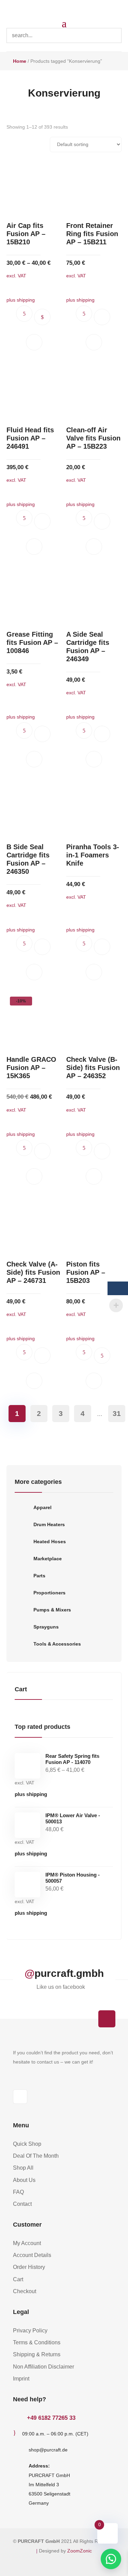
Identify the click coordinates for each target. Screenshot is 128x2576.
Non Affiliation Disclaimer (44, 2367)
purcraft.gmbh (69, 1973)
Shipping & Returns (37, 2354)
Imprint (21, 2379)
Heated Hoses (50, 1542)
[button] (34, 342)
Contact (22, 2204)
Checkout (25, 2291)
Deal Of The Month (36, 2156)
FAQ (18, 2192)
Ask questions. (24, 314)
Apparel (42, 1507)
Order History (29, 2267)
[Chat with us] (111, 2559)
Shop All (23, 2168)
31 (117, 1413)
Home (20, 61)
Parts (39, 1576)
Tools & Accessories (57, 1644)
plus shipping (31, 1794)
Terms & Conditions (37, 2342)
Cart (18, 2279)
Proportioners (49, 1593)
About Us (24, 2180)
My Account (27, 2243)
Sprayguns (46, 1627)
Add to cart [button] (102, 317)
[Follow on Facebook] (20, 2097)
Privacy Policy (30, 2331)
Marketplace (48, 1559)
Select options (42, 317)
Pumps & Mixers (52, 1610)
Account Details (32, 2255)
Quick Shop (27, 2144)
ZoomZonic (80, 2551)
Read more (102, 1356)
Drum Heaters (49, 1524)
